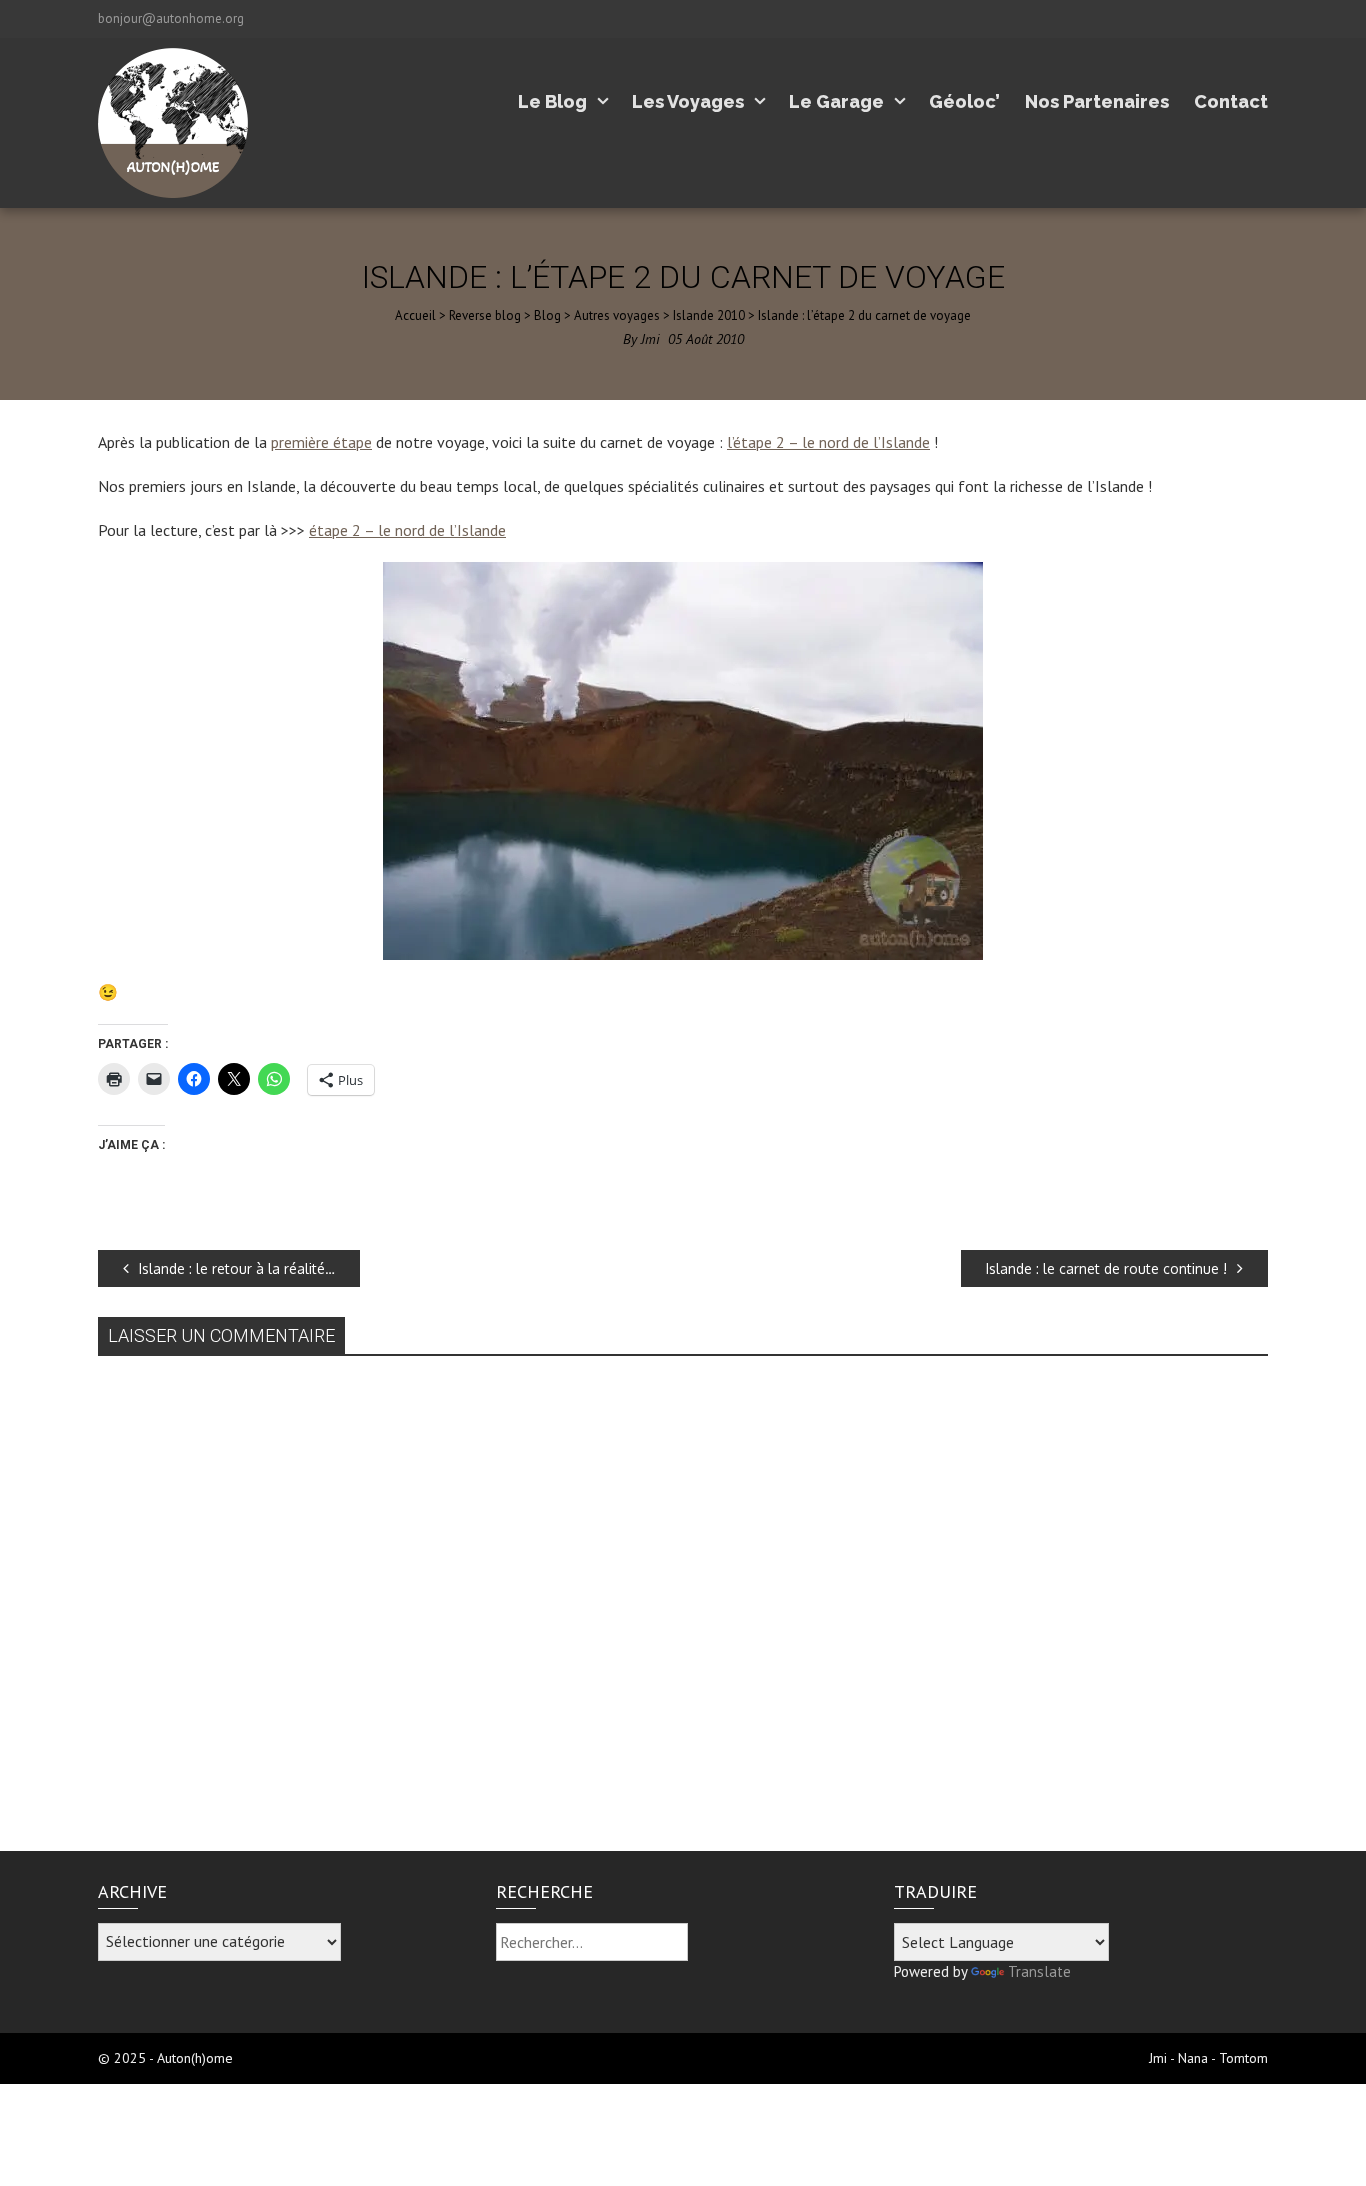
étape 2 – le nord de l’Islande (407, 530)
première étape (321, 442)
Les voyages (688, 101)
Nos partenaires (1097, 101)
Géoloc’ (964, 101)
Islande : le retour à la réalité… (237, 1268)
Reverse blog (485, 315)
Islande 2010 (709, 315)
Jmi (650, 339)
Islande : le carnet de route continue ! (1106, 1268)
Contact (1231, 101)
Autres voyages (617, 315)
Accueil (415, 315)
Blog (547, 315)
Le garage (836, 101)
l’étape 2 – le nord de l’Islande (828, 442)
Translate (1039, 1971)
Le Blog (552, 101)
